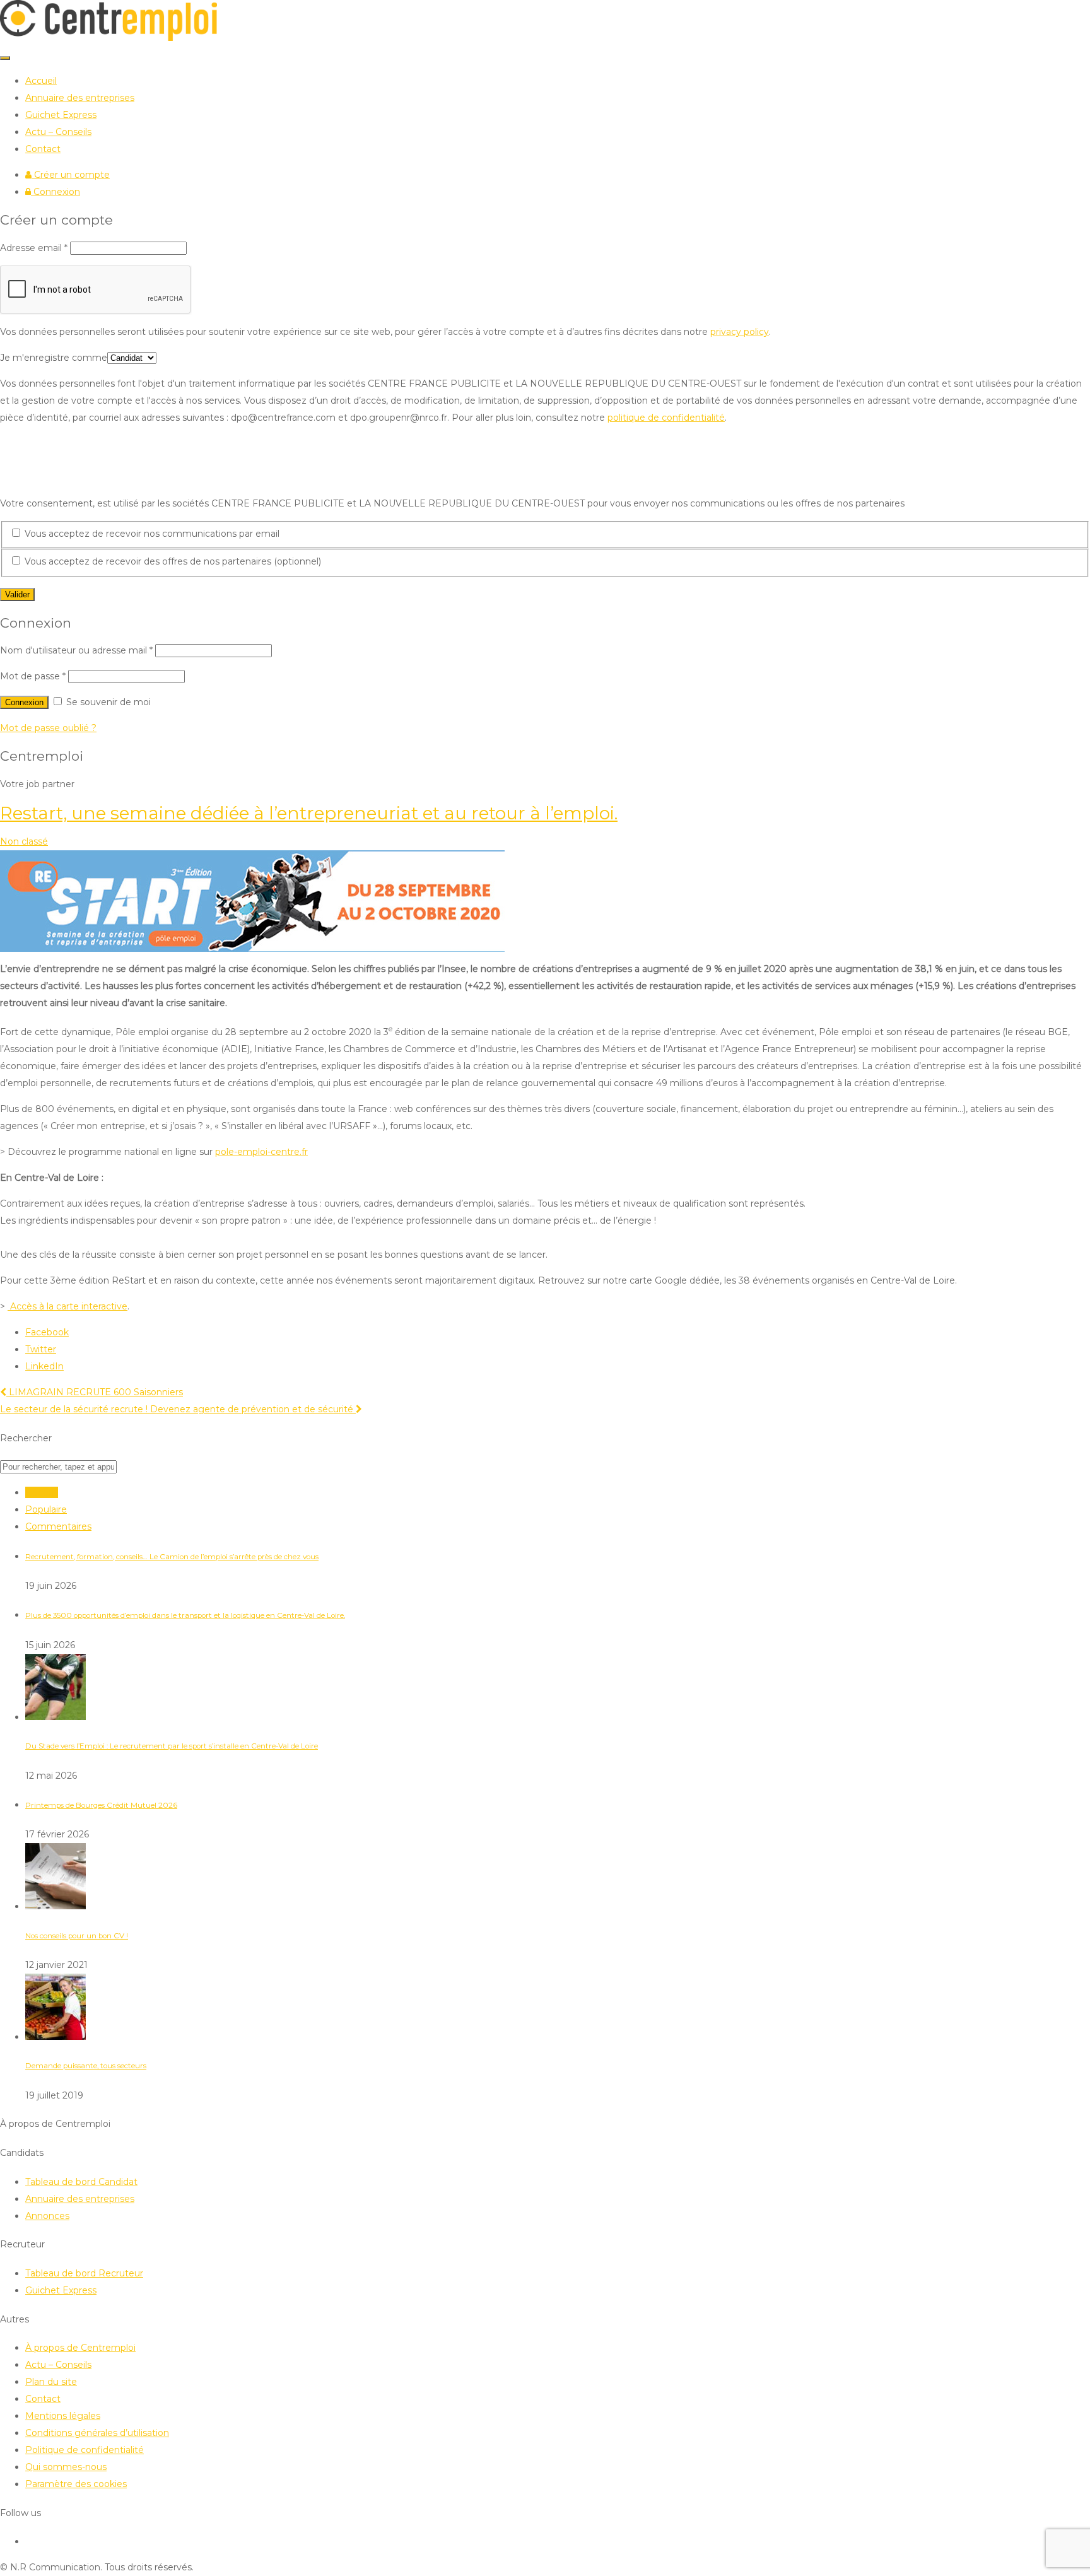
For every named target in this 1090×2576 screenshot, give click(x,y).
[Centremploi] (108, 38)
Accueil (41, 81)
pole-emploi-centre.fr (261, 1152)
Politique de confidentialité (85, 2450)
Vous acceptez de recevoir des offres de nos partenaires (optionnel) (172, 561)
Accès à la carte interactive (67, 1306)
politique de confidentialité (666, 418)
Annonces (47, 2216)
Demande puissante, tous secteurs (86, 2066)
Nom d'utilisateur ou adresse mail (76, 650)
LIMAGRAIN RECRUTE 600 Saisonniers (95, 1392)
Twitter (41, 1349)
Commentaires (58, 1526)
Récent (42, 1492)
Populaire (46, 1509)
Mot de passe (33, 676)
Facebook (47, 1332)
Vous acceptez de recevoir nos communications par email (151, 534)
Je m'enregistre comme (54, 358)
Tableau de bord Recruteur (84, 2273)
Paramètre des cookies (76, 2484)
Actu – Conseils (58, 132)
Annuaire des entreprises (80, 98)
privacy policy (740, 332)
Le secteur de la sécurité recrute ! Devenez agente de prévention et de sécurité (178, 1409)
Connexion (56, 192)
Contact (43, 149)
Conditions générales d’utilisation (97, 2433)
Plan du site (51, 2382)
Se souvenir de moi (107, 702)
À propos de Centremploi (80, 2348)
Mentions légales (63, 2416)
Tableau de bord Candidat (81, 2182)
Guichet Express (61, 115)
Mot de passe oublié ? (48, 728)
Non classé (24, 841)
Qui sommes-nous (66, 2467)
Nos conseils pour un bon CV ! (77, 1936)
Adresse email (34, 248)
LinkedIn (44, 1366)
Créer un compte (71, 175)
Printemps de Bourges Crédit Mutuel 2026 (101, 1805)
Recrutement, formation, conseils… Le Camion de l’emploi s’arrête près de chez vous (172, 1557)
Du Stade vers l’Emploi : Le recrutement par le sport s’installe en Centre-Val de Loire (172, 1746)
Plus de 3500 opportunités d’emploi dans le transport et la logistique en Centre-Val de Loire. (185, 1615)
